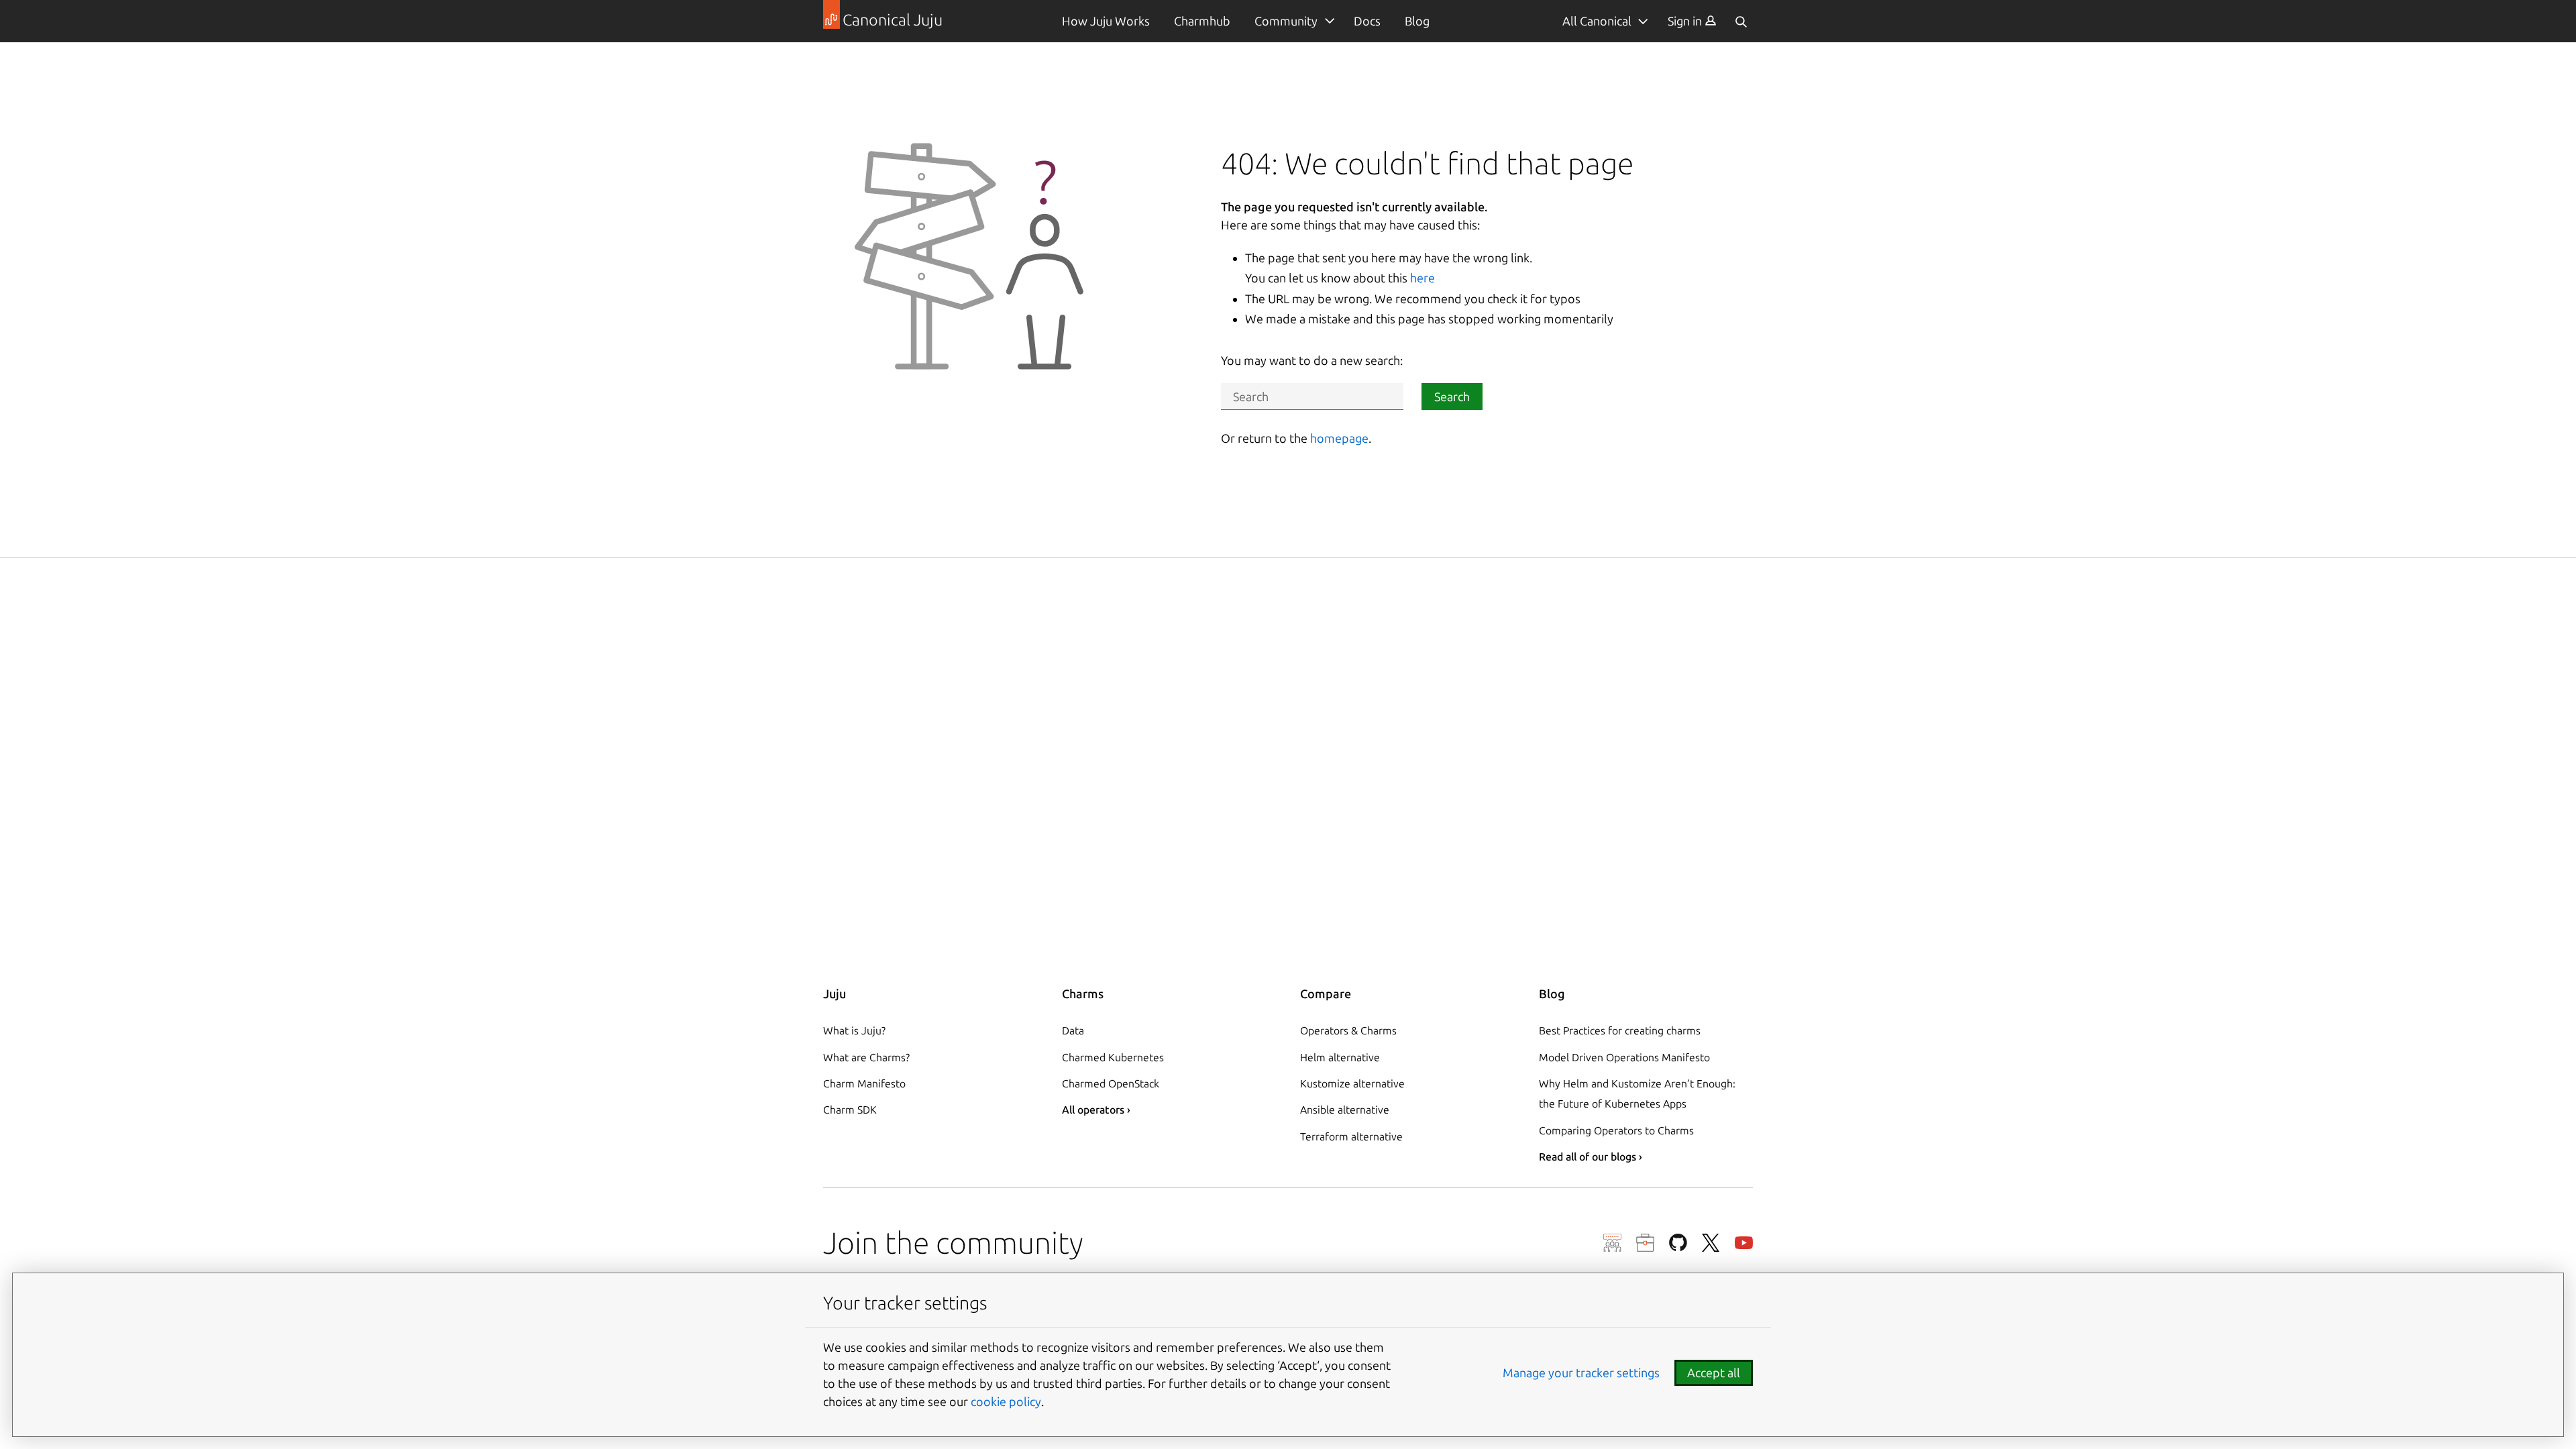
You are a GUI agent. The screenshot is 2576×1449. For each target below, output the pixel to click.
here (1423, 278)
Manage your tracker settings (1581, 1373)
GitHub (1678, 1243)
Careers (1645, 1243)
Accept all (1714, 1373)
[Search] (1741, 21)
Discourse (1612, 1243)
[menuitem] (1692, 21)
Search (1452, 396)
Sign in (1686, 21)
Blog (1417, 21)
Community (1286, 21)
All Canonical (1597, 21)
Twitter (1711, 1243)
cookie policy (1006, 1401)
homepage (1339, 438)
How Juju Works (1106, 21)
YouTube (1744, 1243)
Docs (1367, 21)
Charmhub (1202, 21)
